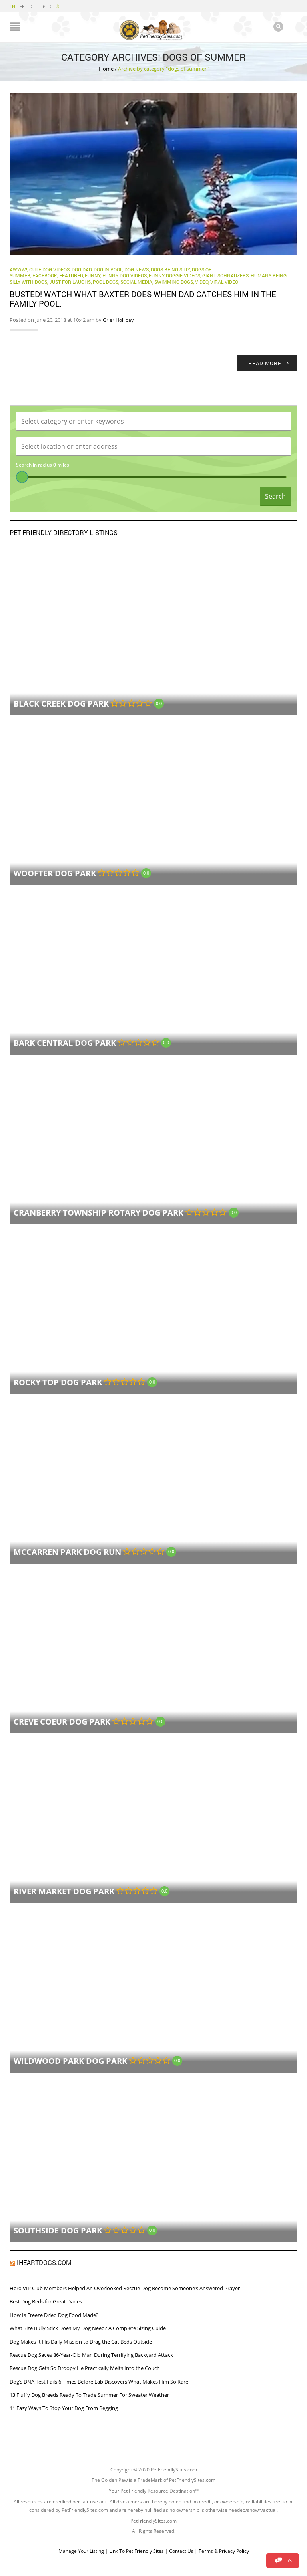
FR (22, 6)
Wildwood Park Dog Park (70, 2061)
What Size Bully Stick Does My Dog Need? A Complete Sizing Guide (88, 2328)
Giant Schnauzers (225, 275)
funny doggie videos (174, 275)
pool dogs (106, 282)
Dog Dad (82, 269)
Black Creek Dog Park (61, 704)
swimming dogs (174, 282)
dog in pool (108, 269)
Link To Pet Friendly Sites (137, 2551)
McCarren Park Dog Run (67, 1552)
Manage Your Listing (81, 2551)
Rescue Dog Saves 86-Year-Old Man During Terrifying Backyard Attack (91, 2355)
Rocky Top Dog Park (58, 1382)
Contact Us (181, 2551)
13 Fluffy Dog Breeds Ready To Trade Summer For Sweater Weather (89, 2395)
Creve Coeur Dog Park (62, 1722)
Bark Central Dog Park (65, 1043)
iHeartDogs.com (44, 2262)
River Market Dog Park (64, 1891)
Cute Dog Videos (49, 269)
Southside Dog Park (58, 2230)
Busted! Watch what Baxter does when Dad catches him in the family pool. (143, 299)
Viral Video (224, 282)
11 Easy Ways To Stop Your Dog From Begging (64, 2408)
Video (202, 282)
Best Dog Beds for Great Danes (46, 2301)
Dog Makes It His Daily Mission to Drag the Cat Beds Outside (81, 2342)
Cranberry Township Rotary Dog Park (99, 1213)
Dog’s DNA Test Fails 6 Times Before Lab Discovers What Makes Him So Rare (99, 2382)
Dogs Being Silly (170, 269)
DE (32, 6)
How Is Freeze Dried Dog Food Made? (54, 2315)
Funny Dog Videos (125, 275)
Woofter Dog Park (55, 873)
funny (93, 275)
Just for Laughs (70, 282)
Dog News (137, 269)
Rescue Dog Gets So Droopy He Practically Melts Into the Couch (85, 2368)
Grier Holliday (118, 320)
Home (106, 69)
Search (275, 496)
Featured (71, 275)
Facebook (45, 275)
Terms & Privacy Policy (224, 2551)
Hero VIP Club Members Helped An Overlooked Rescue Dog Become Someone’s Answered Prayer (125, 2288)
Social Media (136, 282)
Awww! (18, 269)
